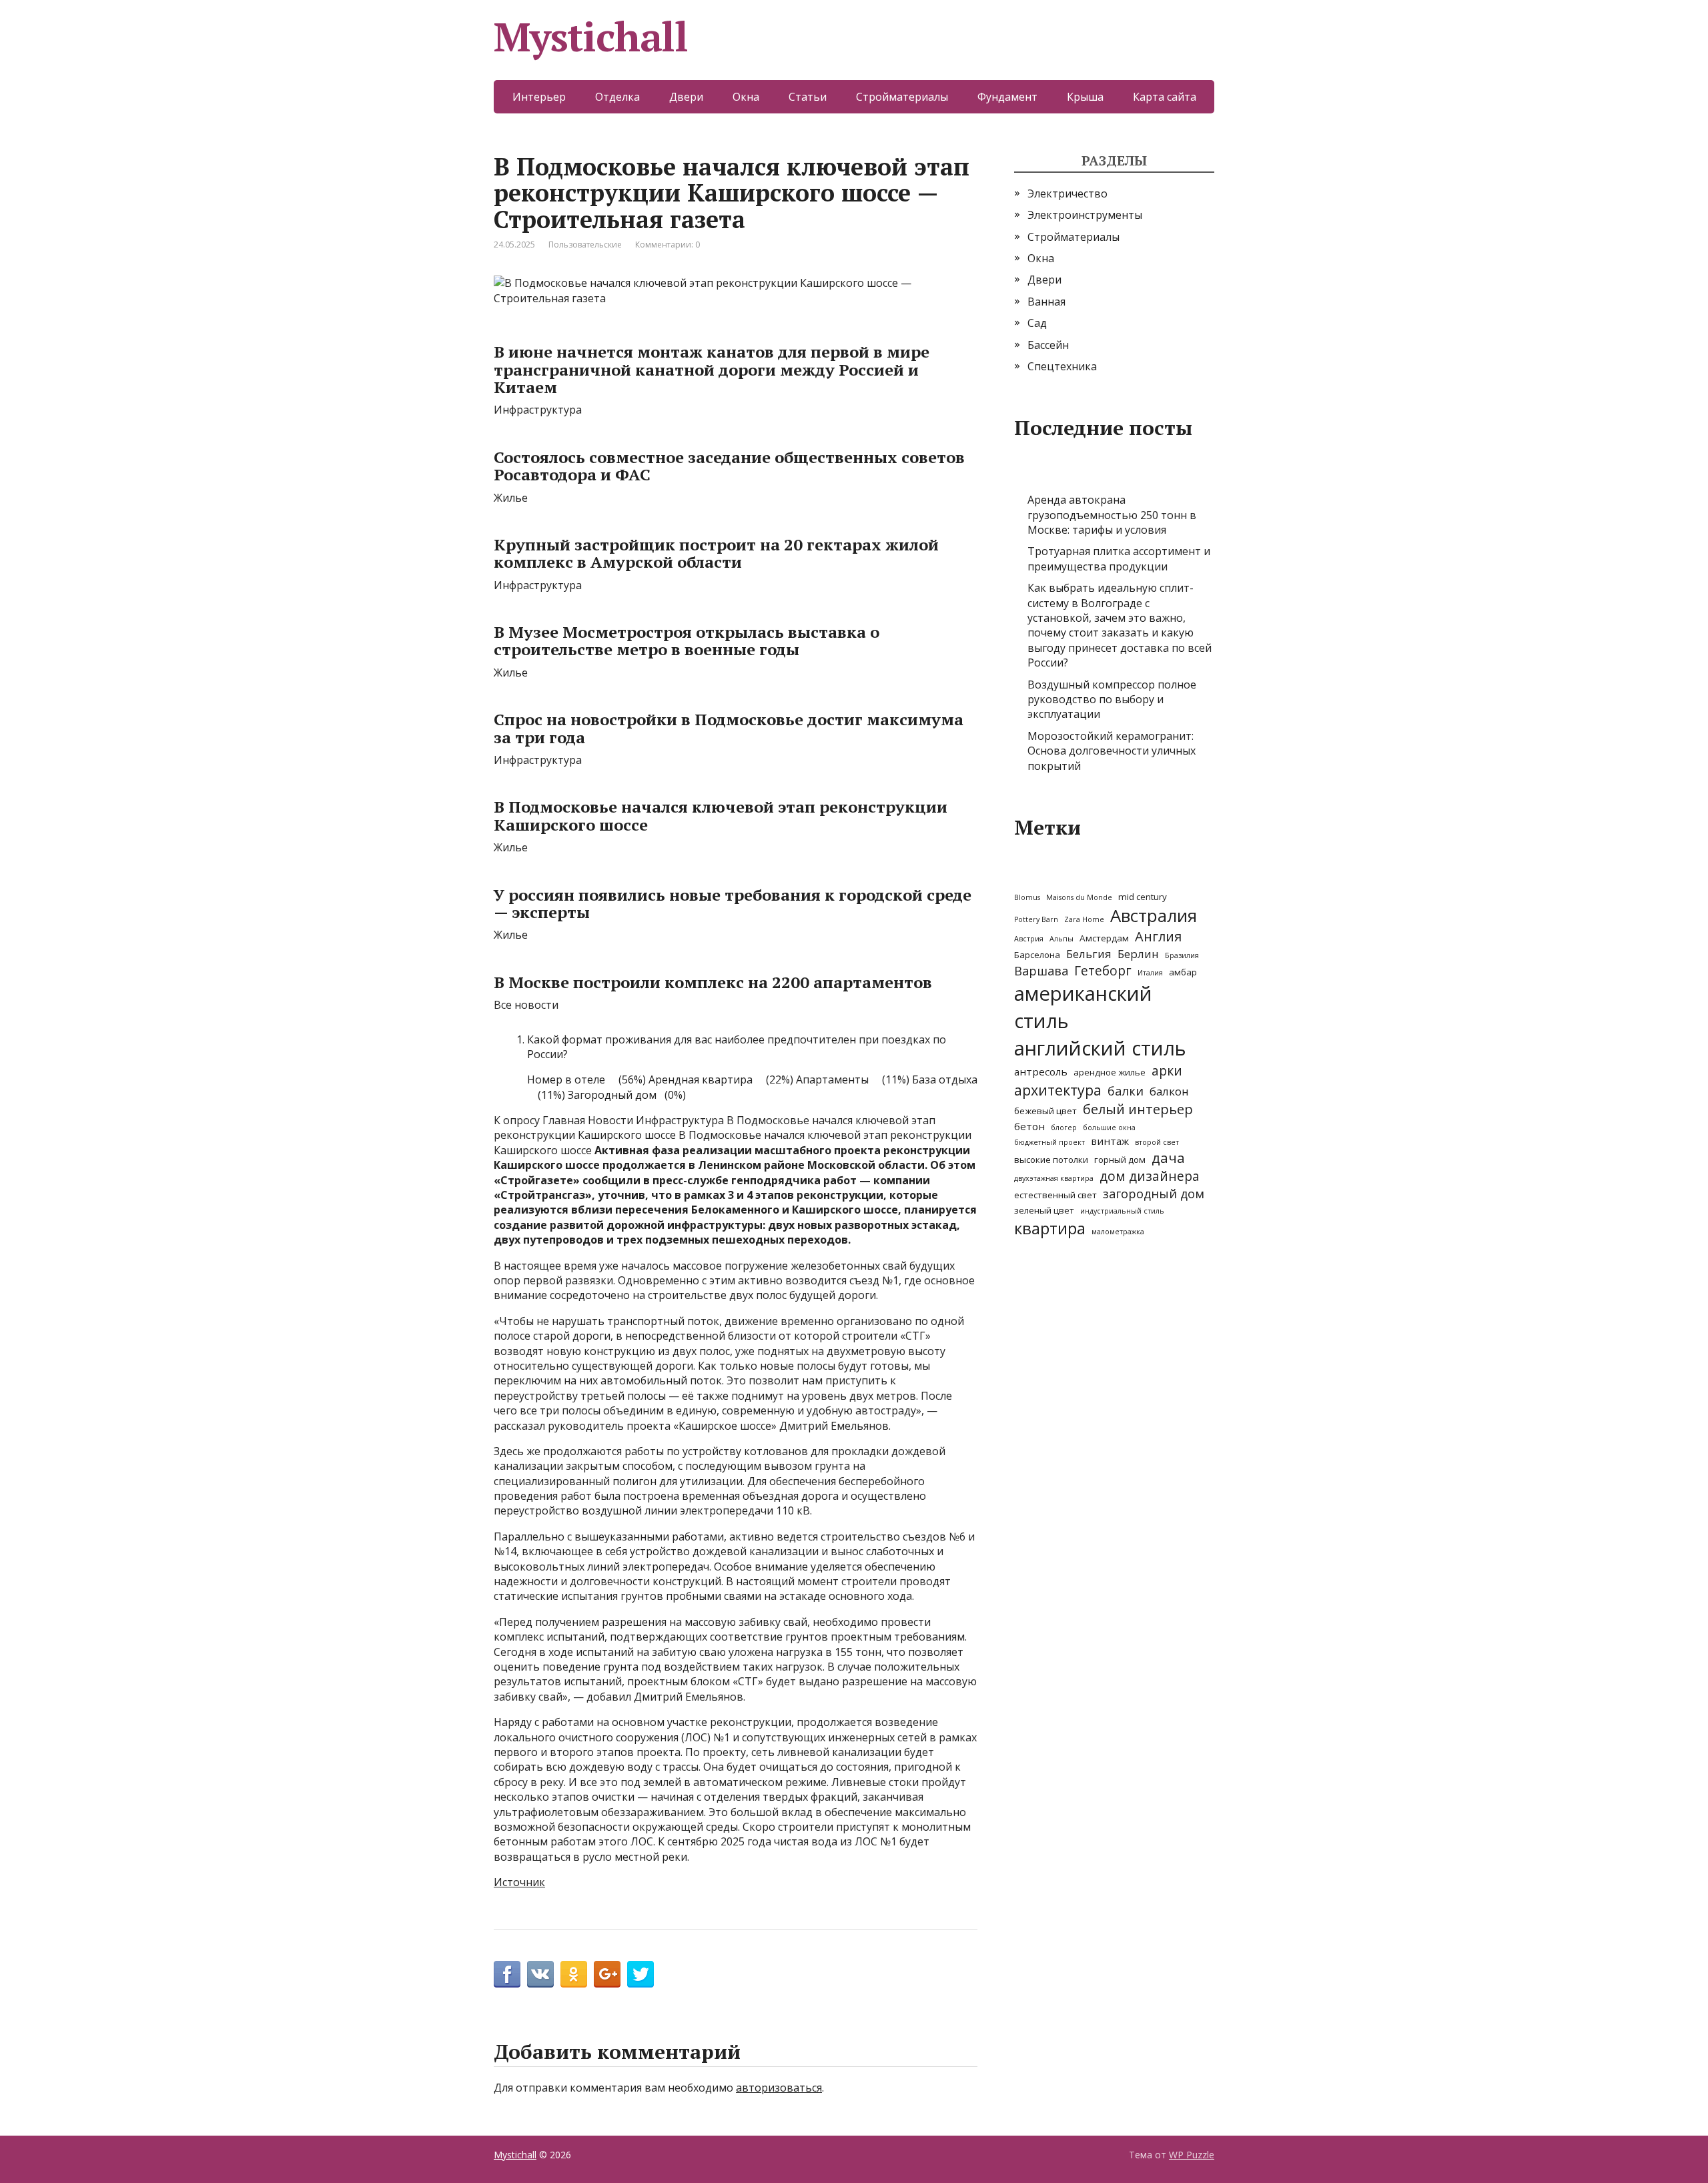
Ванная (1046, 302)
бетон (1029, 1126)
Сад (1037, 323)
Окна (746, 97)
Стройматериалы (902, 97)
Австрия (1029, 939)
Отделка (617, 97)
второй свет (1157, 1142)
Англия (1158, 936)
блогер (1064, 1128)
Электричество (1067, 193)
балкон (1169, 1091)
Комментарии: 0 (668, 245)
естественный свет (1055, 1195)
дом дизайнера (1150, 1176)
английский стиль (1100, 1048)
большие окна (1109, 1128)
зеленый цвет (1044, 1210)
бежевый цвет (1045, 1111)
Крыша (1085, 97)
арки (1167, 1071)
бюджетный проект (1049, 1142)
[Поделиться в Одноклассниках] (574, 1974)
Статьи (808, 97)
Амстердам (1104, 938)
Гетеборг (1103, 971)
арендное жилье (1110, 1072)
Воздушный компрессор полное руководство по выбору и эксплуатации (1112, 700)
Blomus (1027, 897)
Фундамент (1007, 97)
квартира (1050, 1228)
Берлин (1138, 954)
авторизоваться (779, 2088)
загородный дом (1154, 1194)
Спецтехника (1062, 366)
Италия (1150, 973)
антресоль (1041, 1071)
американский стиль (1083, 1007)
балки (1126, 1091)
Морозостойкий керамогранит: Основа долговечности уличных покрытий (1112, 751)
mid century (1143, 897)
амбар (1183, 972)
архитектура (1058, 1090)
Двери (686, 97)
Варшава (1041, 971)
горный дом (1120, 1160)
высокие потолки (1051, 1160)
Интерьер (539, 97)
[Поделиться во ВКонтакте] (540, 1974)
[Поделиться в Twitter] (640, 1974)
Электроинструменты (1085, 215)
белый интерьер (1138, 1109)
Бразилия (1182, 955)
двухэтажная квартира (1054, 1178)
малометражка (1118, 1232)
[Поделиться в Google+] (607, 1974)
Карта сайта (1165, 97)
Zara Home (1084, 919)
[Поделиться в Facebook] (507, 1974)
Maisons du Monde (1079, 897)
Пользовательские (585, 245)
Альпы (1061, 939)
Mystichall (591, 37)
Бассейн (1048, 345)
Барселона (1037, 955)
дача (1168, 1158)
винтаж (1110, 1141)
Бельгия (1089, 954)
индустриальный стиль (1122, 1211)
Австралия (1154, 915)
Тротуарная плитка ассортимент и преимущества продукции (1119, 558)
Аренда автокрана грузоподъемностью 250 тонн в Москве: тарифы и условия (1112, 515)
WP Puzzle (1192, 2155)
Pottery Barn (1036, 919)
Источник (519, 1882)
